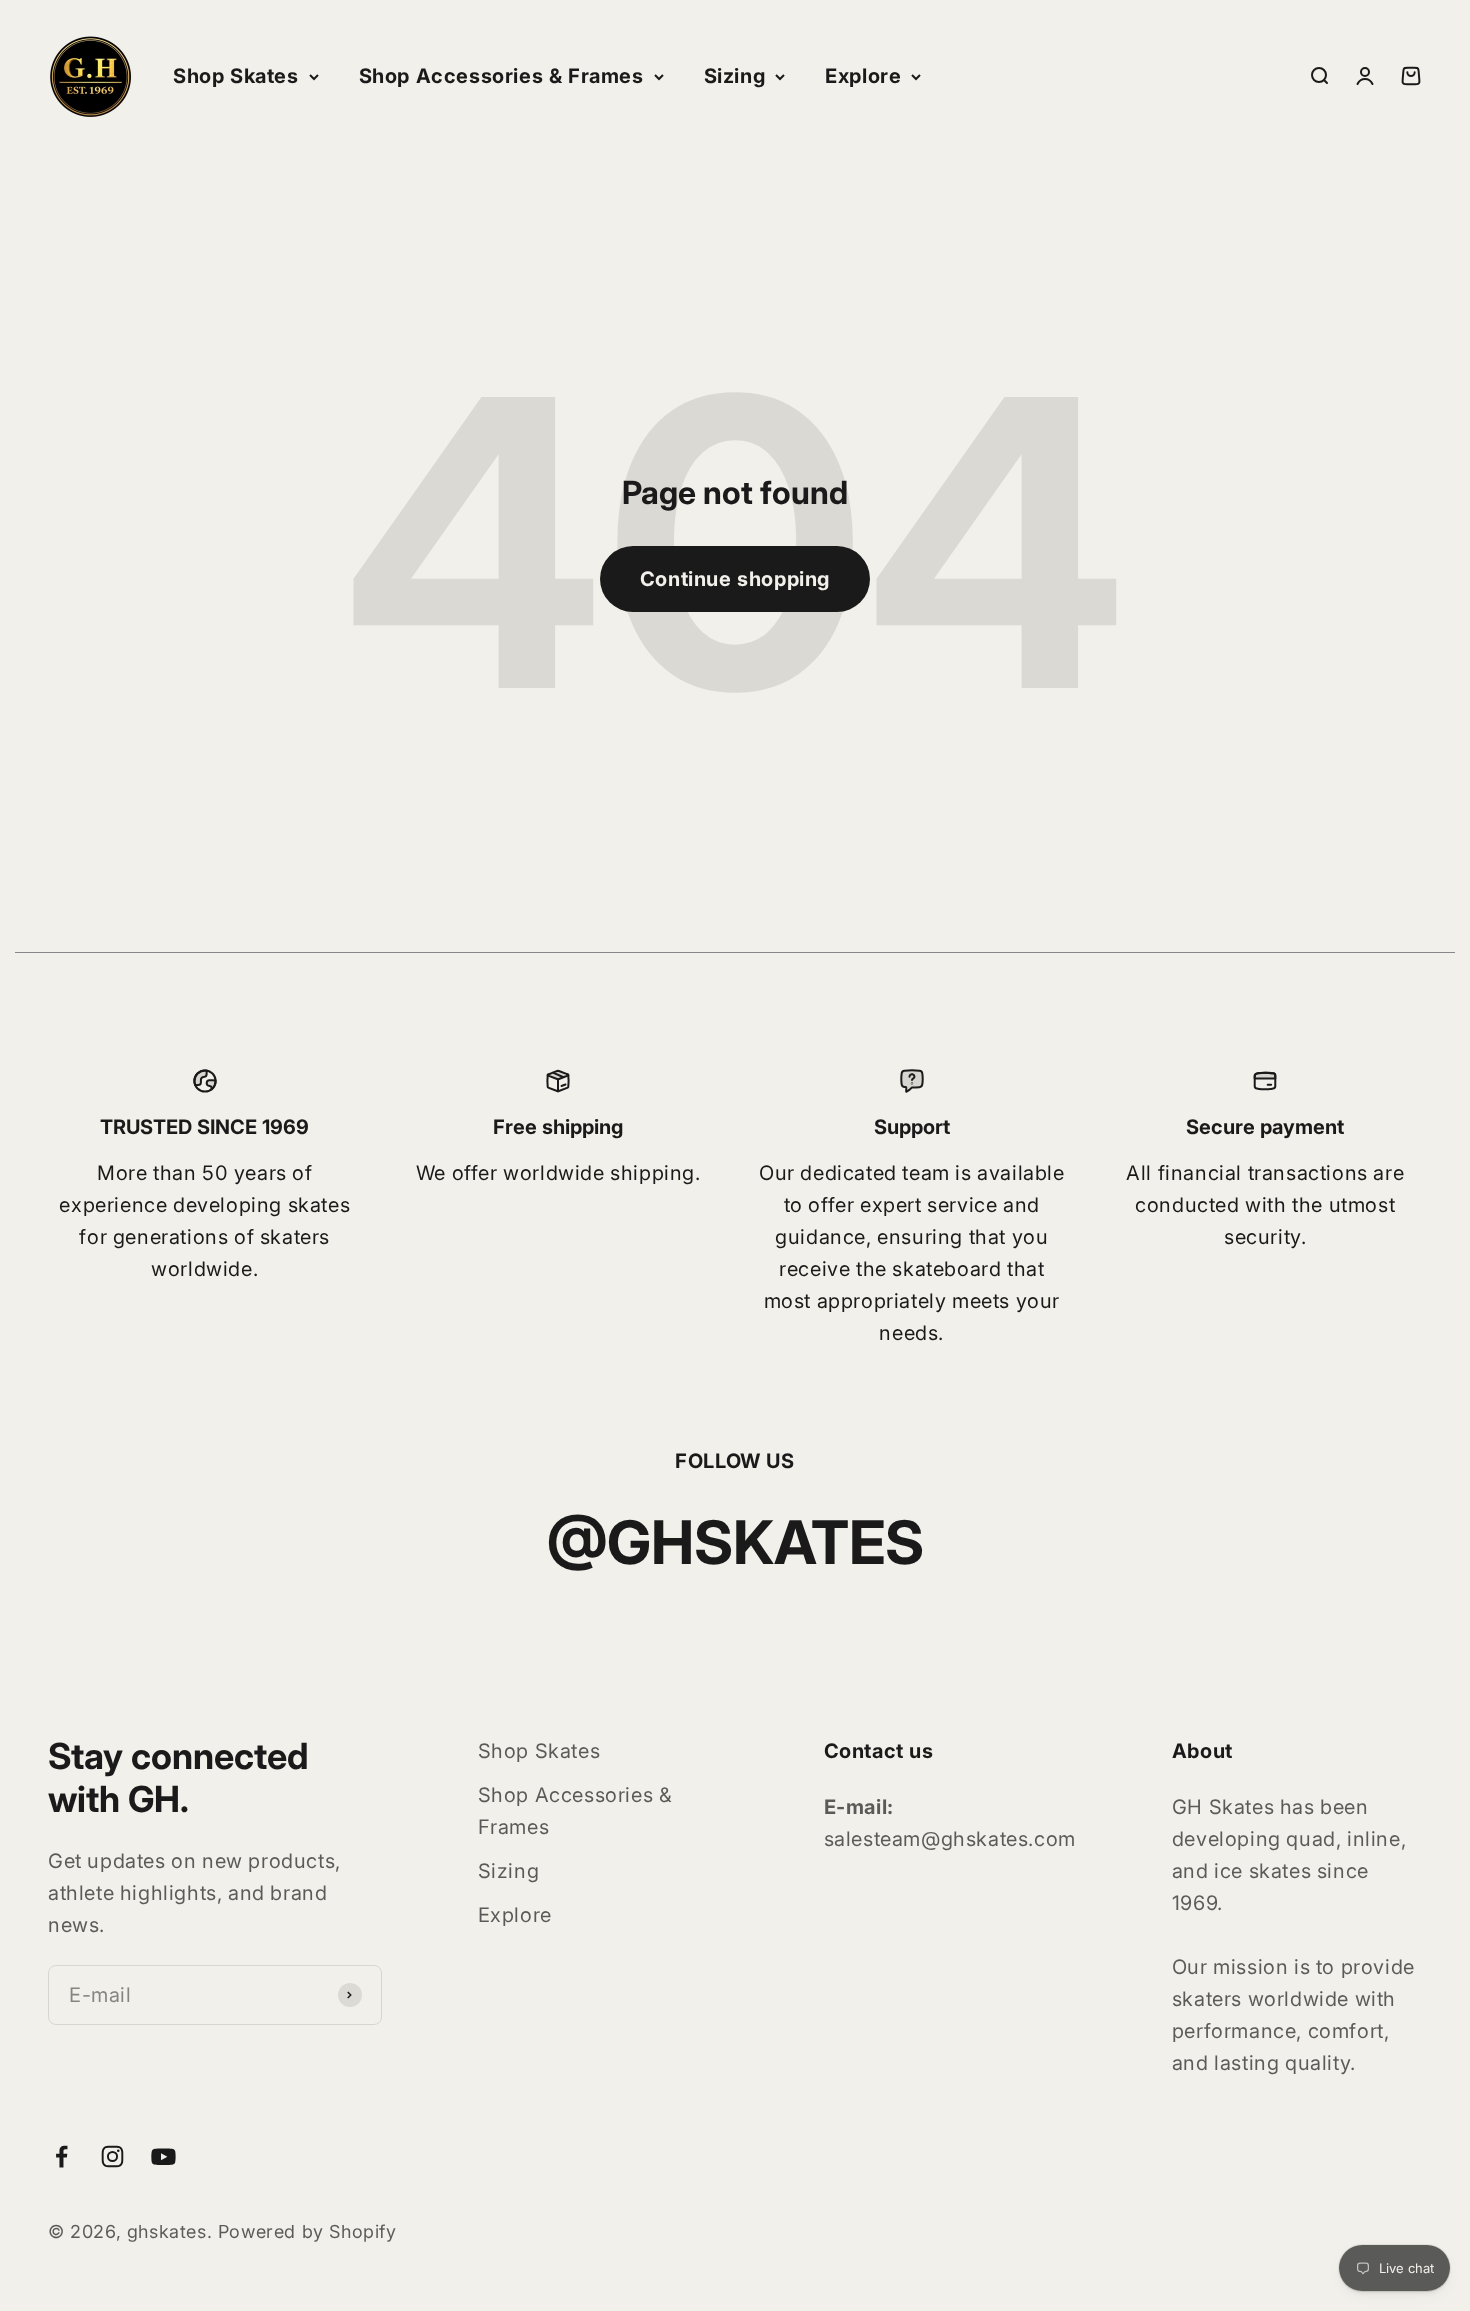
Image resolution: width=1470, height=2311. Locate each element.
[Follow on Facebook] (61, 2156)
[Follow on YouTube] (163, 2156)
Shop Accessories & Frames (501, 76)
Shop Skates (236, 76)
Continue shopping (735, 579)
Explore (863, 76)
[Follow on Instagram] (112, 2156)
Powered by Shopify (307, 2231)
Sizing (735, 76)
